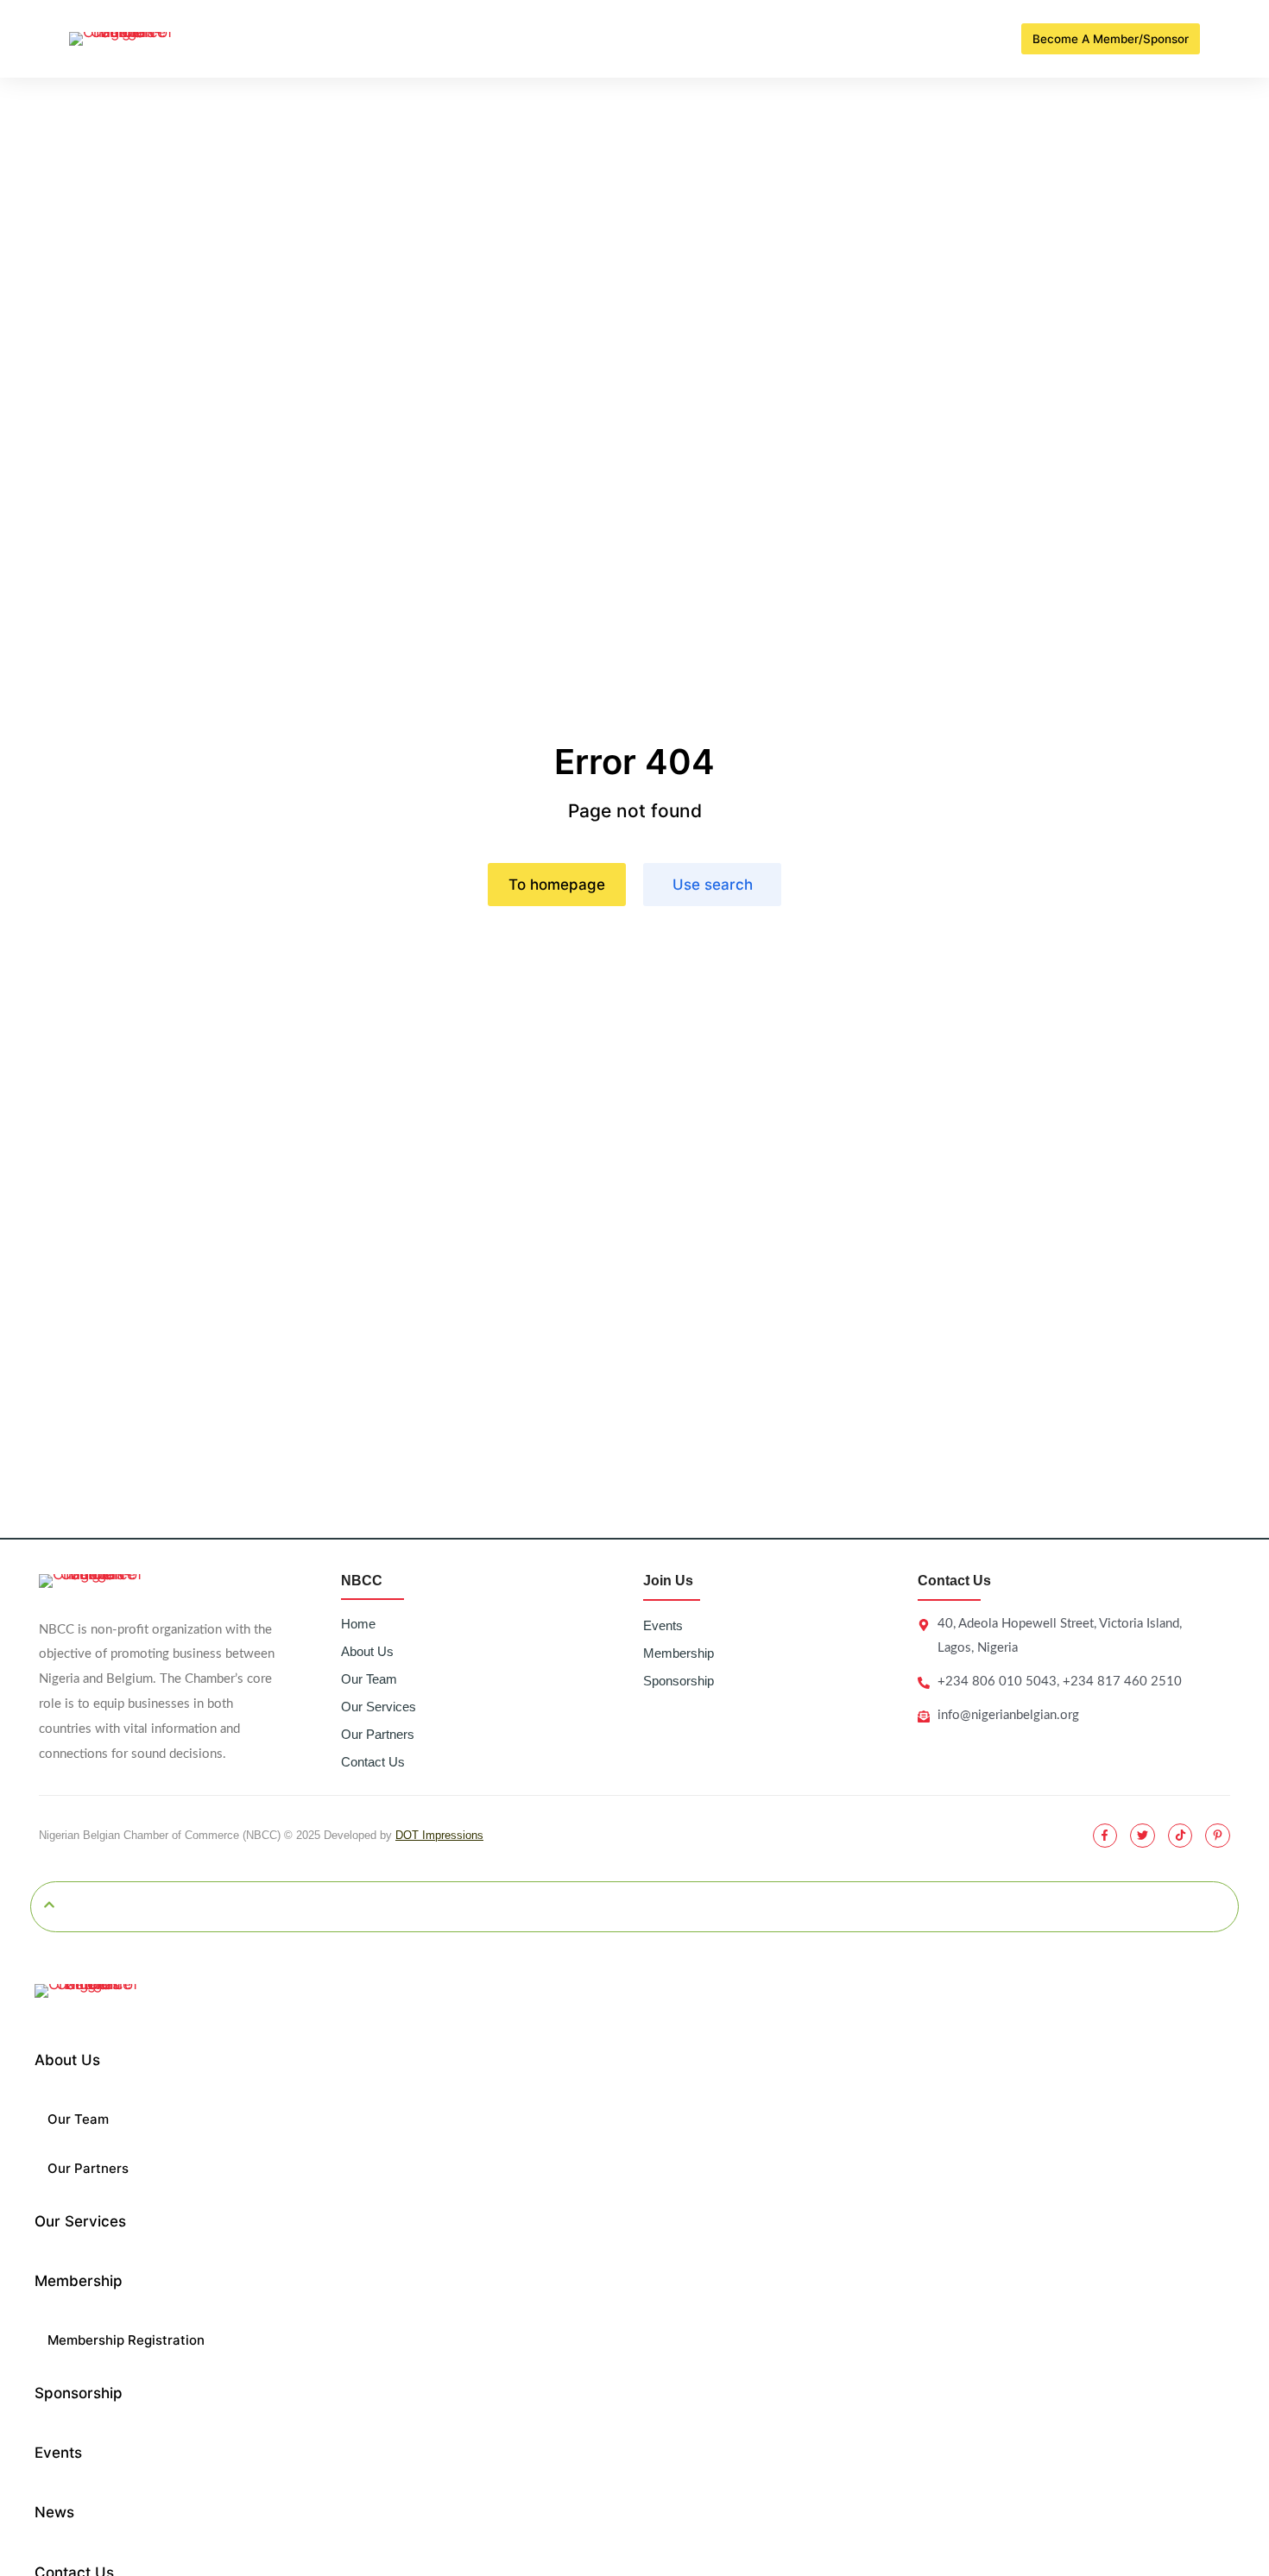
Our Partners (378, 1734)
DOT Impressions (439, 1835)
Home (358, 1624)
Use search (713, 885)
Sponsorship (679, 1681)
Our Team (369, 1679)
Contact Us (373, 1762)
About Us (367, 1651)
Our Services (379, 1707)
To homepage (557, 885)
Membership (679, 1653)
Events (663, 1625)
